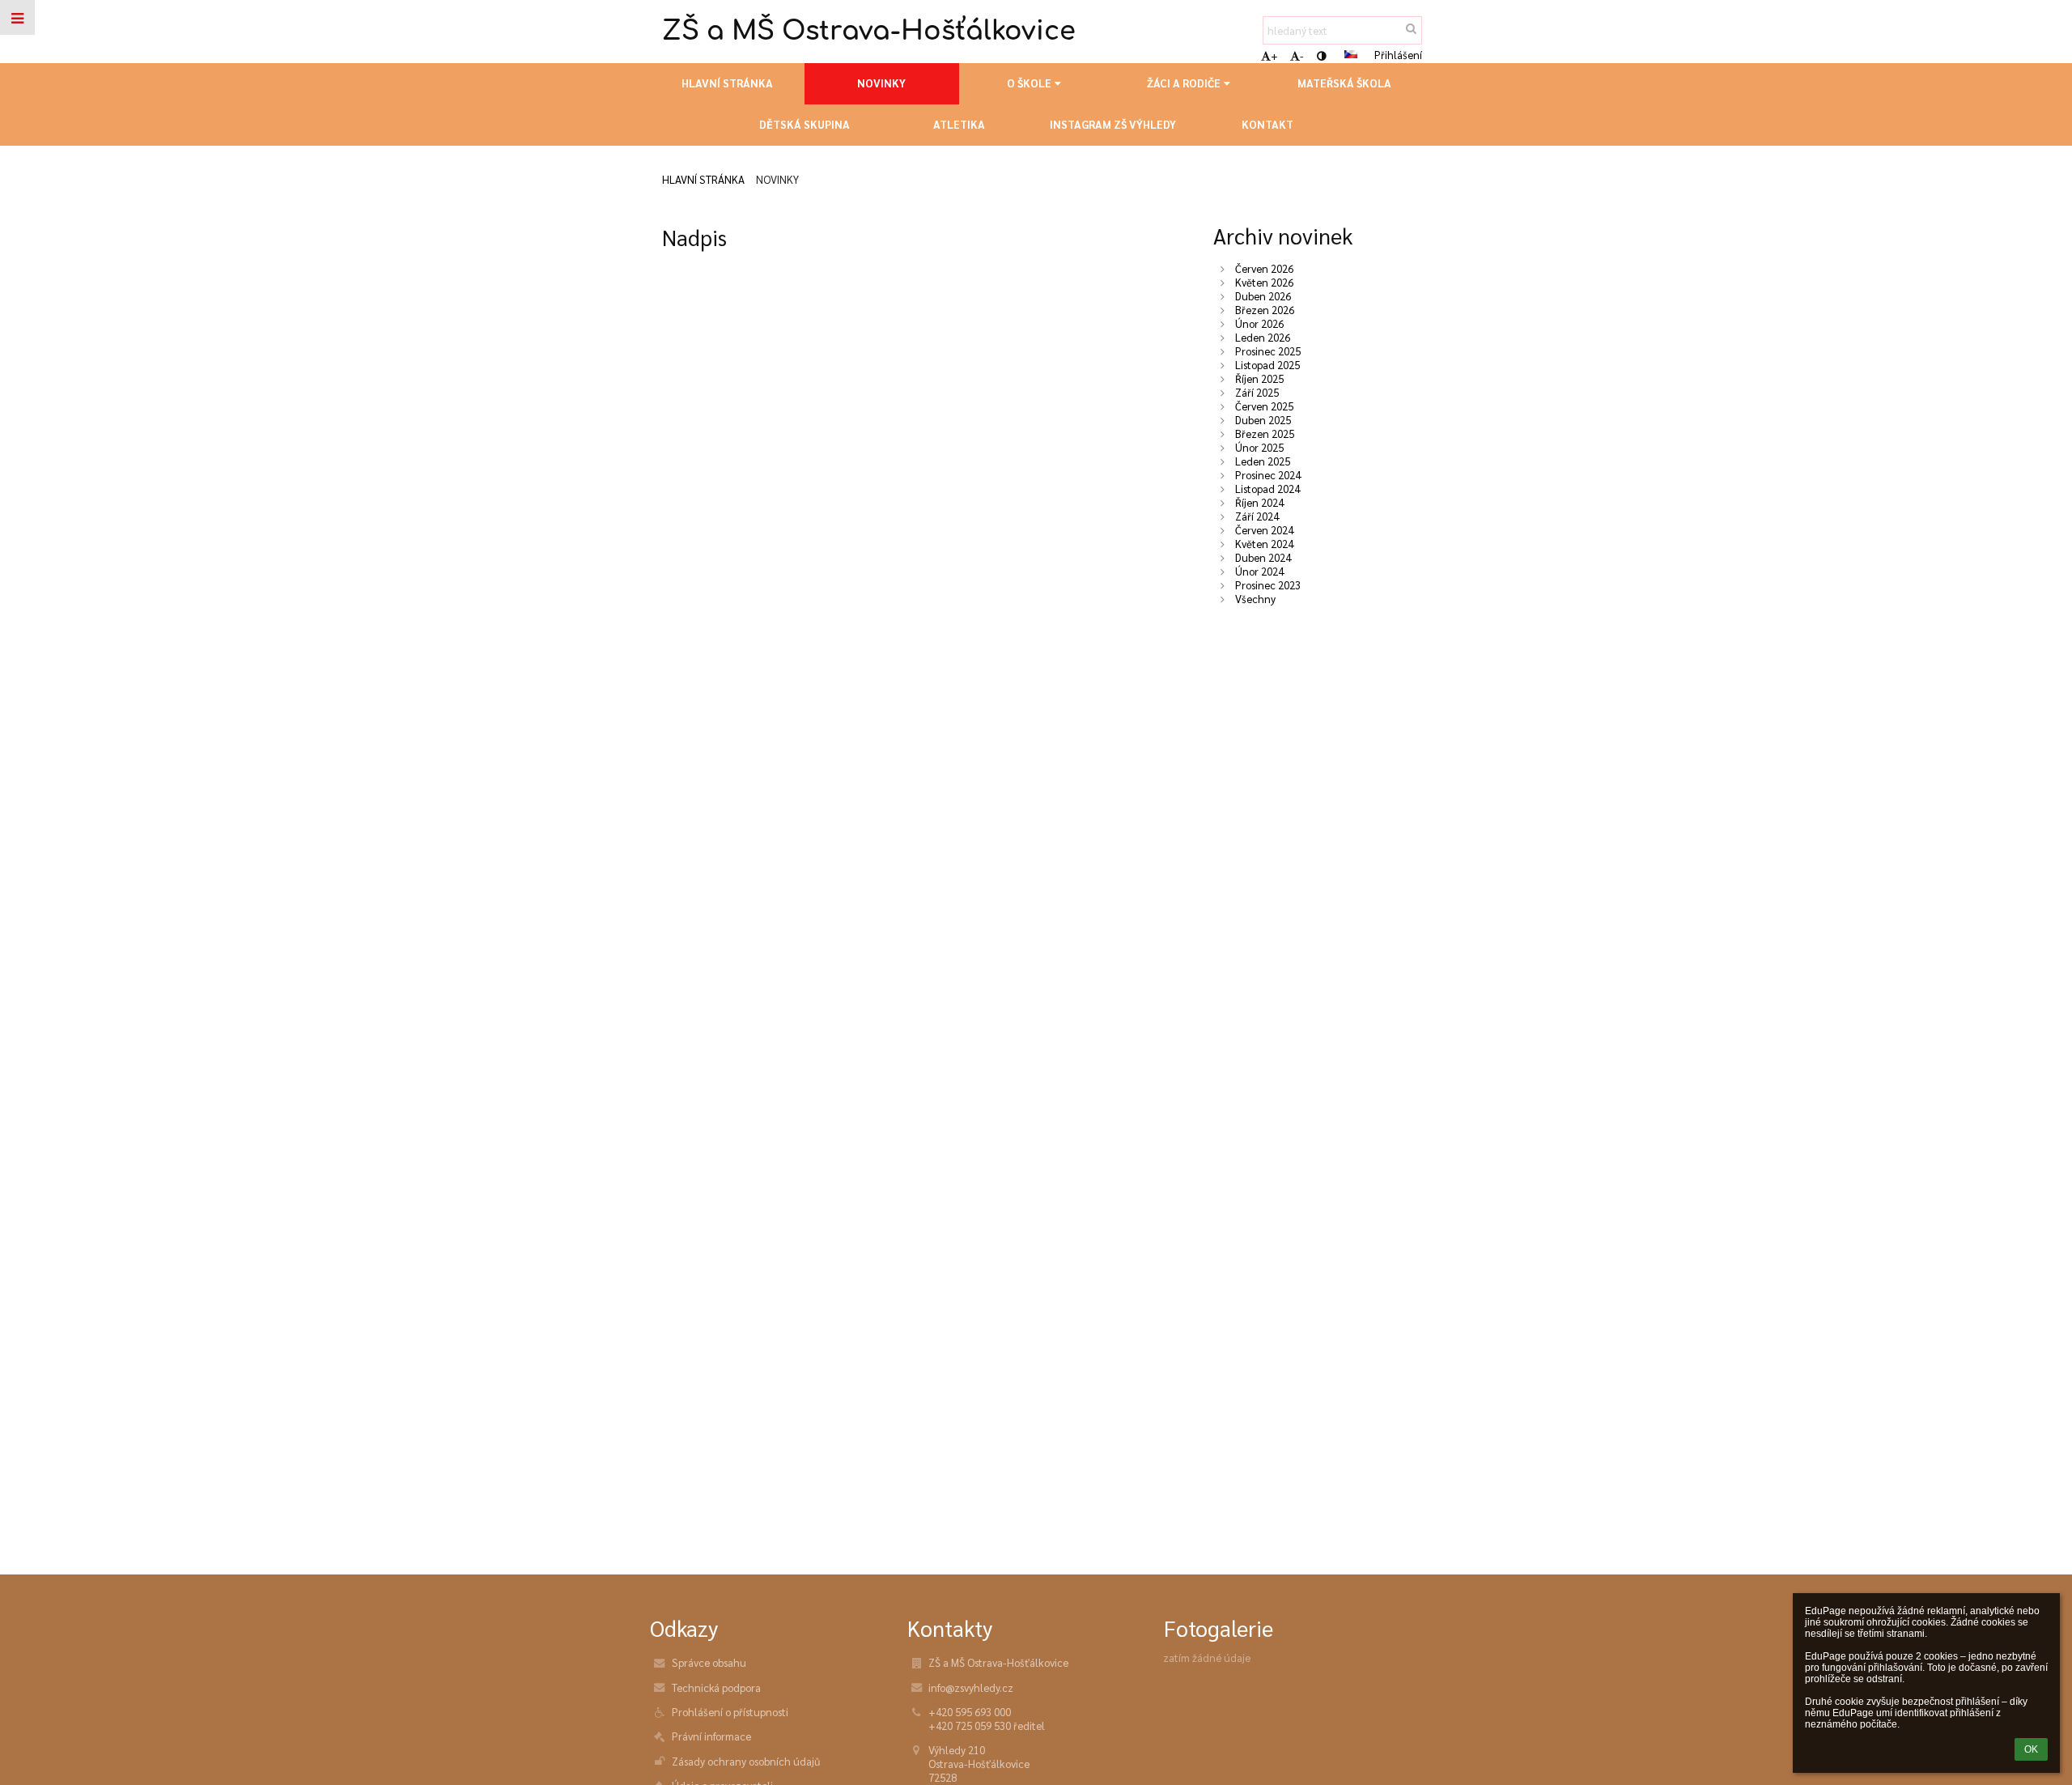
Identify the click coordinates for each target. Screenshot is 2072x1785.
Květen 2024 (1264, 544)
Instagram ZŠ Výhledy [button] (1113, 124)
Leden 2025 (1263, 461)
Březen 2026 (1265, 310)
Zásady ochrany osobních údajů (746, 1761)
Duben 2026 (1263, 296)
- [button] (1302, 55)
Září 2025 (1257, 392)
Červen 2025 (1264, 406)
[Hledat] (1411, 28)
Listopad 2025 (1267, 365)
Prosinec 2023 (1268, 585)
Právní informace (711, 1736)
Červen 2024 (1264, 530)
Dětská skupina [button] (805, 124)
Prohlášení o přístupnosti (730, 1712)
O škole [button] (1029, 83)
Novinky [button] (881, 83)
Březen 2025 (1265, 433)
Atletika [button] (959, 124)
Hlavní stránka (703, 179)
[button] (1321, 55)
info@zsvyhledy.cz (971, 1687)
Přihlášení (1398, 55)
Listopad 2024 (1267, 489)
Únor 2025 (1259, 447)
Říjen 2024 (1259, 502)
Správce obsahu (709, 1662)
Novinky (777, 179)
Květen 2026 (1264, 282)
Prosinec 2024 (1268, 475)
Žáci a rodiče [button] (1184, 83)
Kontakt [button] (1267, 124)
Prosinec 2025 (1268, 351)
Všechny (1255, 599)
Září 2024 (1257, 516)
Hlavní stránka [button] (727, 83)
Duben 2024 (1263, 557)
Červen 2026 (1264, 268)
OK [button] (2031, 1749)
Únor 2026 (1259, 323)
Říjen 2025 (1259, 378)
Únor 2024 (1259, 571)
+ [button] (1274, 55)
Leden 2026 (1263, 337)
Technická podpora (716, 1687)
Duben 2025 (1263, 420)
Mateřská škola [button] (1344, 83)
